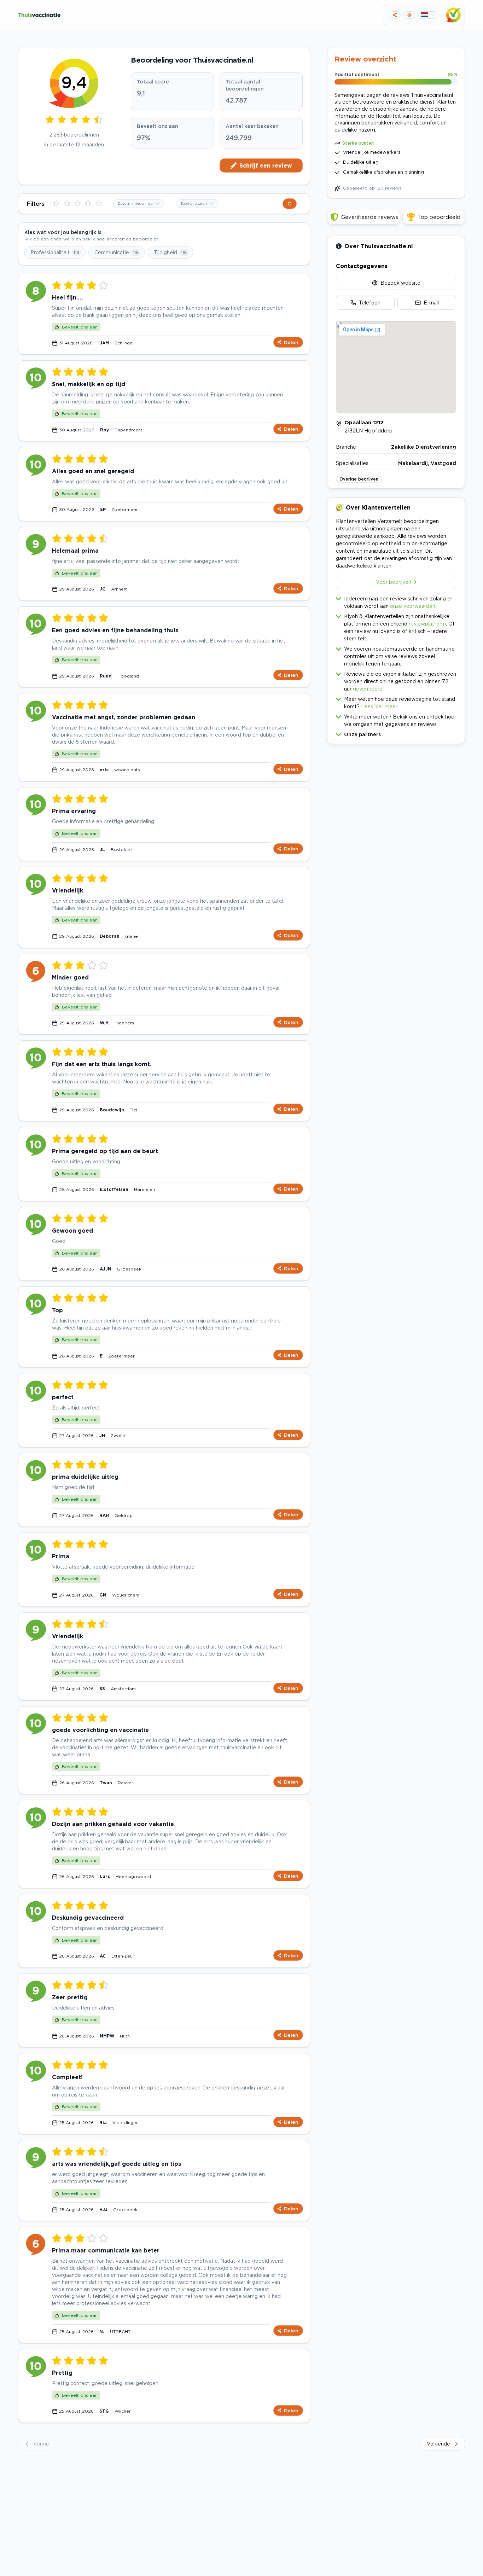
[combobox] (139, 204)
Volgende (438, 2444)
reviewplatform (427, 624)
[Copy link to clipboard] (395, 15)
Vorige (41, 2444)
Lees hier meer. (380, 706)
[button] (396, 733)
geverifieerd (368, 689)
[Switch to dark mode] (409, 15)
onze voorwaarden (413, 606)
